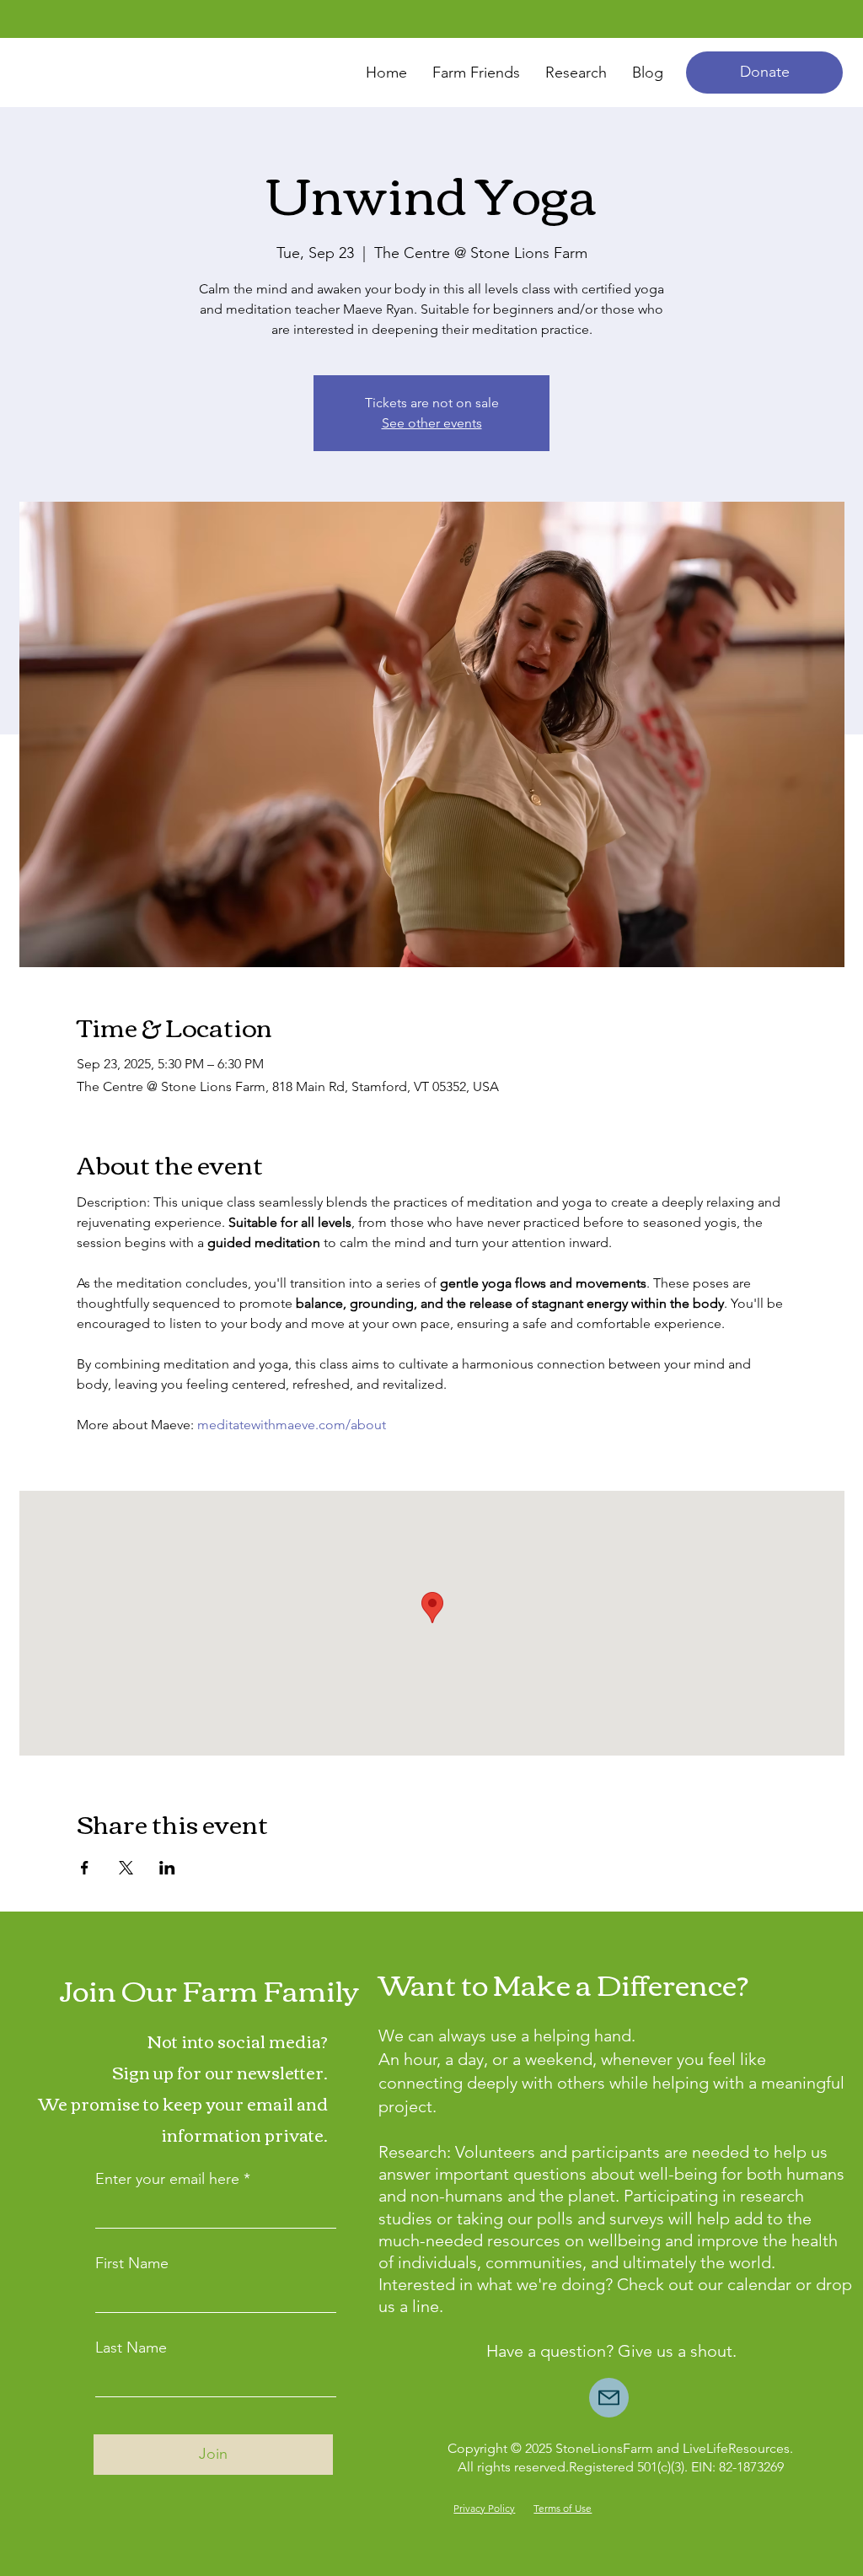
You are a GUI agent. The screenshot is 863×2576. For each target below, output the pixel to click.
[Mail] (609, 2398)
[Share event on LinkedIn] (167, 1868)
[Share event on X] (126, 1868)
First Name (132, 2263)
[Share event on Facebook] (85, 1868)
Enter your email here (167, 2179)
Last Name (131, 2347)
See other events (432, 423)
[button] (764, 73)
